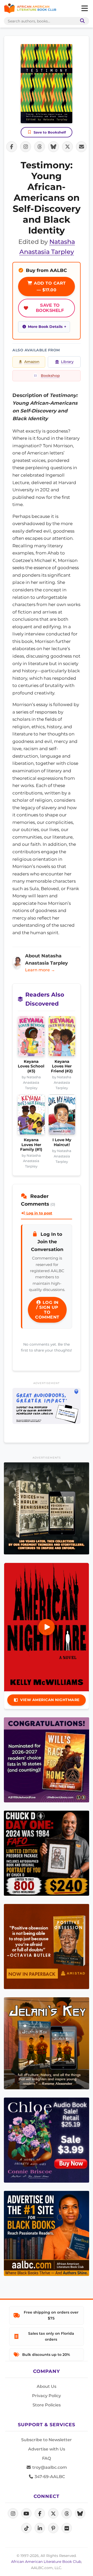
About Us (47, 2386)
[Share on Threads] (40, 147)
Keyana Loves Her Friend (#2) (62, 1066)
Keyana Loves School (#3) (31, 1066)
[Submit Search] (81, 21)
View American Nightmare (50, 1700)
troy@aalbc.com (49, 2467)
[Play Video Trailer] (47, 1627)
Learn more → (40, 970)
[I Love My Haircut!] (62, 1116)
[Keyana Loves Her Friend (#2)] (62, 1038)
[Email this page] (81, 147)
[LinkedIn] (40, 2528)
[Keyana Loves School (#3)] (31, 1038)
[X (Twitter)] (53, 2513)
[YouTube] (26, 2513)
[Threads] (67, 2513)
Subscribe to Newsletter (47, 2440)
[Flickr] (67, 2528)
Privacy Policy (47, 2396)
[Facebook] (40, 2513)
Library (67, 362)
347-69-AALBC (49, 2477)
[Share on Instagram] (26, 147)
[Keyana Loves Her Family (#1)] (31, 1116)
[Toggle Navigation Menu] (84, 9)
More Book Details (45, 327)
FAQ (47, 2458)
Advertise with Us (47, 2449)
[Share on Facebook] (12, 147)
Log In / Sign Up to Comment (47, 1310)
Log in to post (39, 1213)
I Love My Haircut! (62, 1142)
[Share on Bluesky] (53, 147)
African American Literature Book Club (46, 2562)
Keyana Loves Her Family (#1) (31, 1145)
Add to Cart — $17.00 (49, 287)
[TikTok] (26, 2528)
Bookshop (50, 376)
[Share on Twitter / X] (67, 147)
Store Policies (47, 2405)
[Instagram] (13, 2513)
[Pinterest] (53, 2528)
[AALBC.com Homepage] (30, 9)
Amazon (32, 362)
